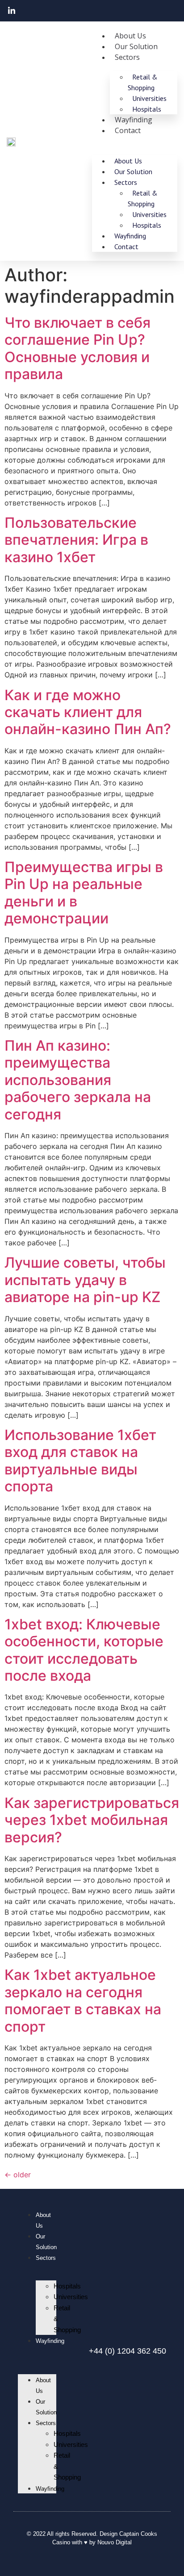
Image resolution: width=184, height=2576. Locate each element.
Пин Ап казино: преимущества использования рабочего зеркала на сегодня (78, 1080)
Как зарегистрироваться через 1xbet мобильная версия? (92, 1820)
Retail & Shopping (143, 82)
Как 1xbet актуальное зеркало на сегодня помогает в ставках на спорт (83, 2000)
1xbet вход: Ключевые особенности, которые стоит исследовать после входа (84, 1650)
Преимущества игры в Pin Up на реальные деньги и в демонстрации (84, 893)
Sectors (127, 57)
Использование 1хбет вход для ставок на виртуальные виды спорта (80, 1461)
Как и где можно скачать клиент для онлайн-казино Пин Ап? (88, 712)
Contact (128, 130)
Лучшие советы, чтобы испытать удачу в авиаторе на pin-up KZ (85, 1280)
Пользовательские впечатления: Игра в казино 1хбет (76, 540)
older (18, 2175)
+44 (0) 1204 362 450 (128, 2351)
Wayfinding (50, 2341)
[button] (37, 2351)
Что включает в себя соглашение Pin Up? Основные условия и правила (77, 348)
